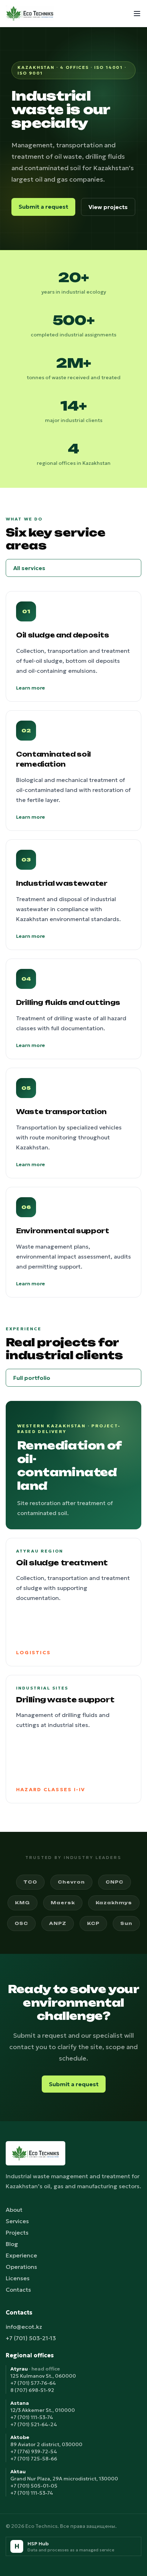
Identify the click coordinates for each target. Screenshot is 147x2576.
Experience (21, 2255)
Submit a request (43, 207)
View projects (108, 207)
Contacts (18, 2290)
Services (17, 2221)
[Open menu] (137, 14)
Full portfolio (32, 1378)
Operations (21, 2267)
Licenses (18, 2278)
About (14, 2210)
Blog (12, 2244)
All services (29, 568)
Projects (17, 2232)
